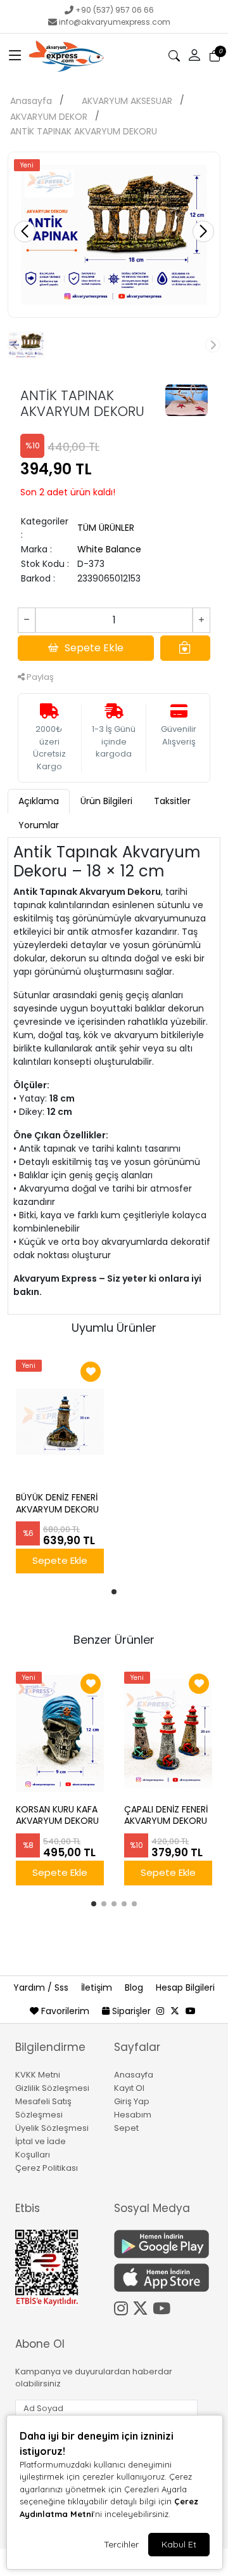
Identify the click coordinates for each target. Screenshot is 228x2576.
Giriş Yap (132, 2101)
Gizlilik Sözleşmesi (52, 2088)
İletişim (98, 1987)
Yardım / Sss (42, 1987)
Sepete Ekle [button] (94, 648)
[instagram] (160, 2011)
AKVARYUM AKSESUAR (127, 101)
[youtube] (191, 2011)
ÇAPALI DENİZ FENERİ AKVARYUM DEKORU (166, 1816)
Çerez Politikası (47, 2168)
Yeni (27, 165)
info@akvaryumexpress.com (115, 22)
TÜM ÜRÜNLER (106, 528)
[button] (15, 56)
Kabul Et (179, 2544)
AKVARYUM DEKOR (49, 117)
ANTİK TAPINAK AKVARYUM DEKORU (84, 131)
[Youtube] (164, 2306)
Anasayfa (31, 101)
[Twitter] (142, 2306)
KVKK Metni (38, 2075)
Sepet (126, 2128)
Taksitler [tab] (172, 801)
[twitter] (175, 2011)
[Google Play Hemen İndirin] (156, 2244)
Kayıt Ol (129, 2088)
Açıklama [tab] (39, 801)
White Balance (109, 549)
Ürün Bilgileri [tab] (106, 801)
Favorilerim (65, 2011)
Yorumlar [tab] (39, 825)
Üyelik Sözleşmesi (52, 2128)
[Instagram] (123, 2306)
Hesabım (133, 2115)
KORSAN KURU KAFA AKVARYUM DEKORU (57, 1816)
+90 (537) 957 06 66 (115, 10)
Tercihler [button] (121, 2544)
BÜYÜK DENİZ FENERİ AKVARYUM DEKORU (57, 1504)
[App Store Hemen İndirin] (156, 2278)
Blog (135, 1987)
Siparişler (131, 2011)
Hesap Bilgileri (185, 1987)
